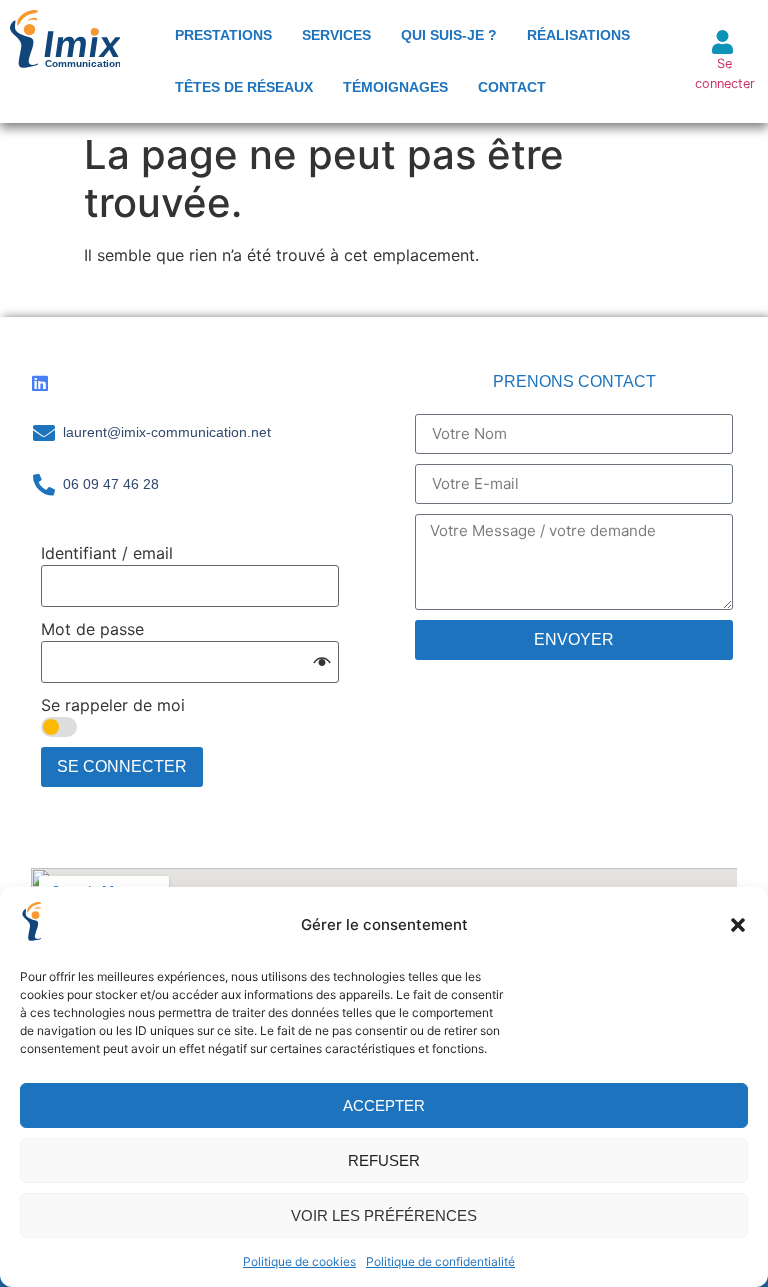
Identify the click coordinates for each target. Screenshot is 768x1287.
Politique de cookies (299, 1261)
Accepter (384, 1105)
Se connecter (122, 766)
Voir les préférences (384, 1215)
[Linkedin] (40, 383)
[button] (738, 925)
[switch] (59, 727)
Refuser (384, 1160)
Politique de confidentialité (440, 1261)
